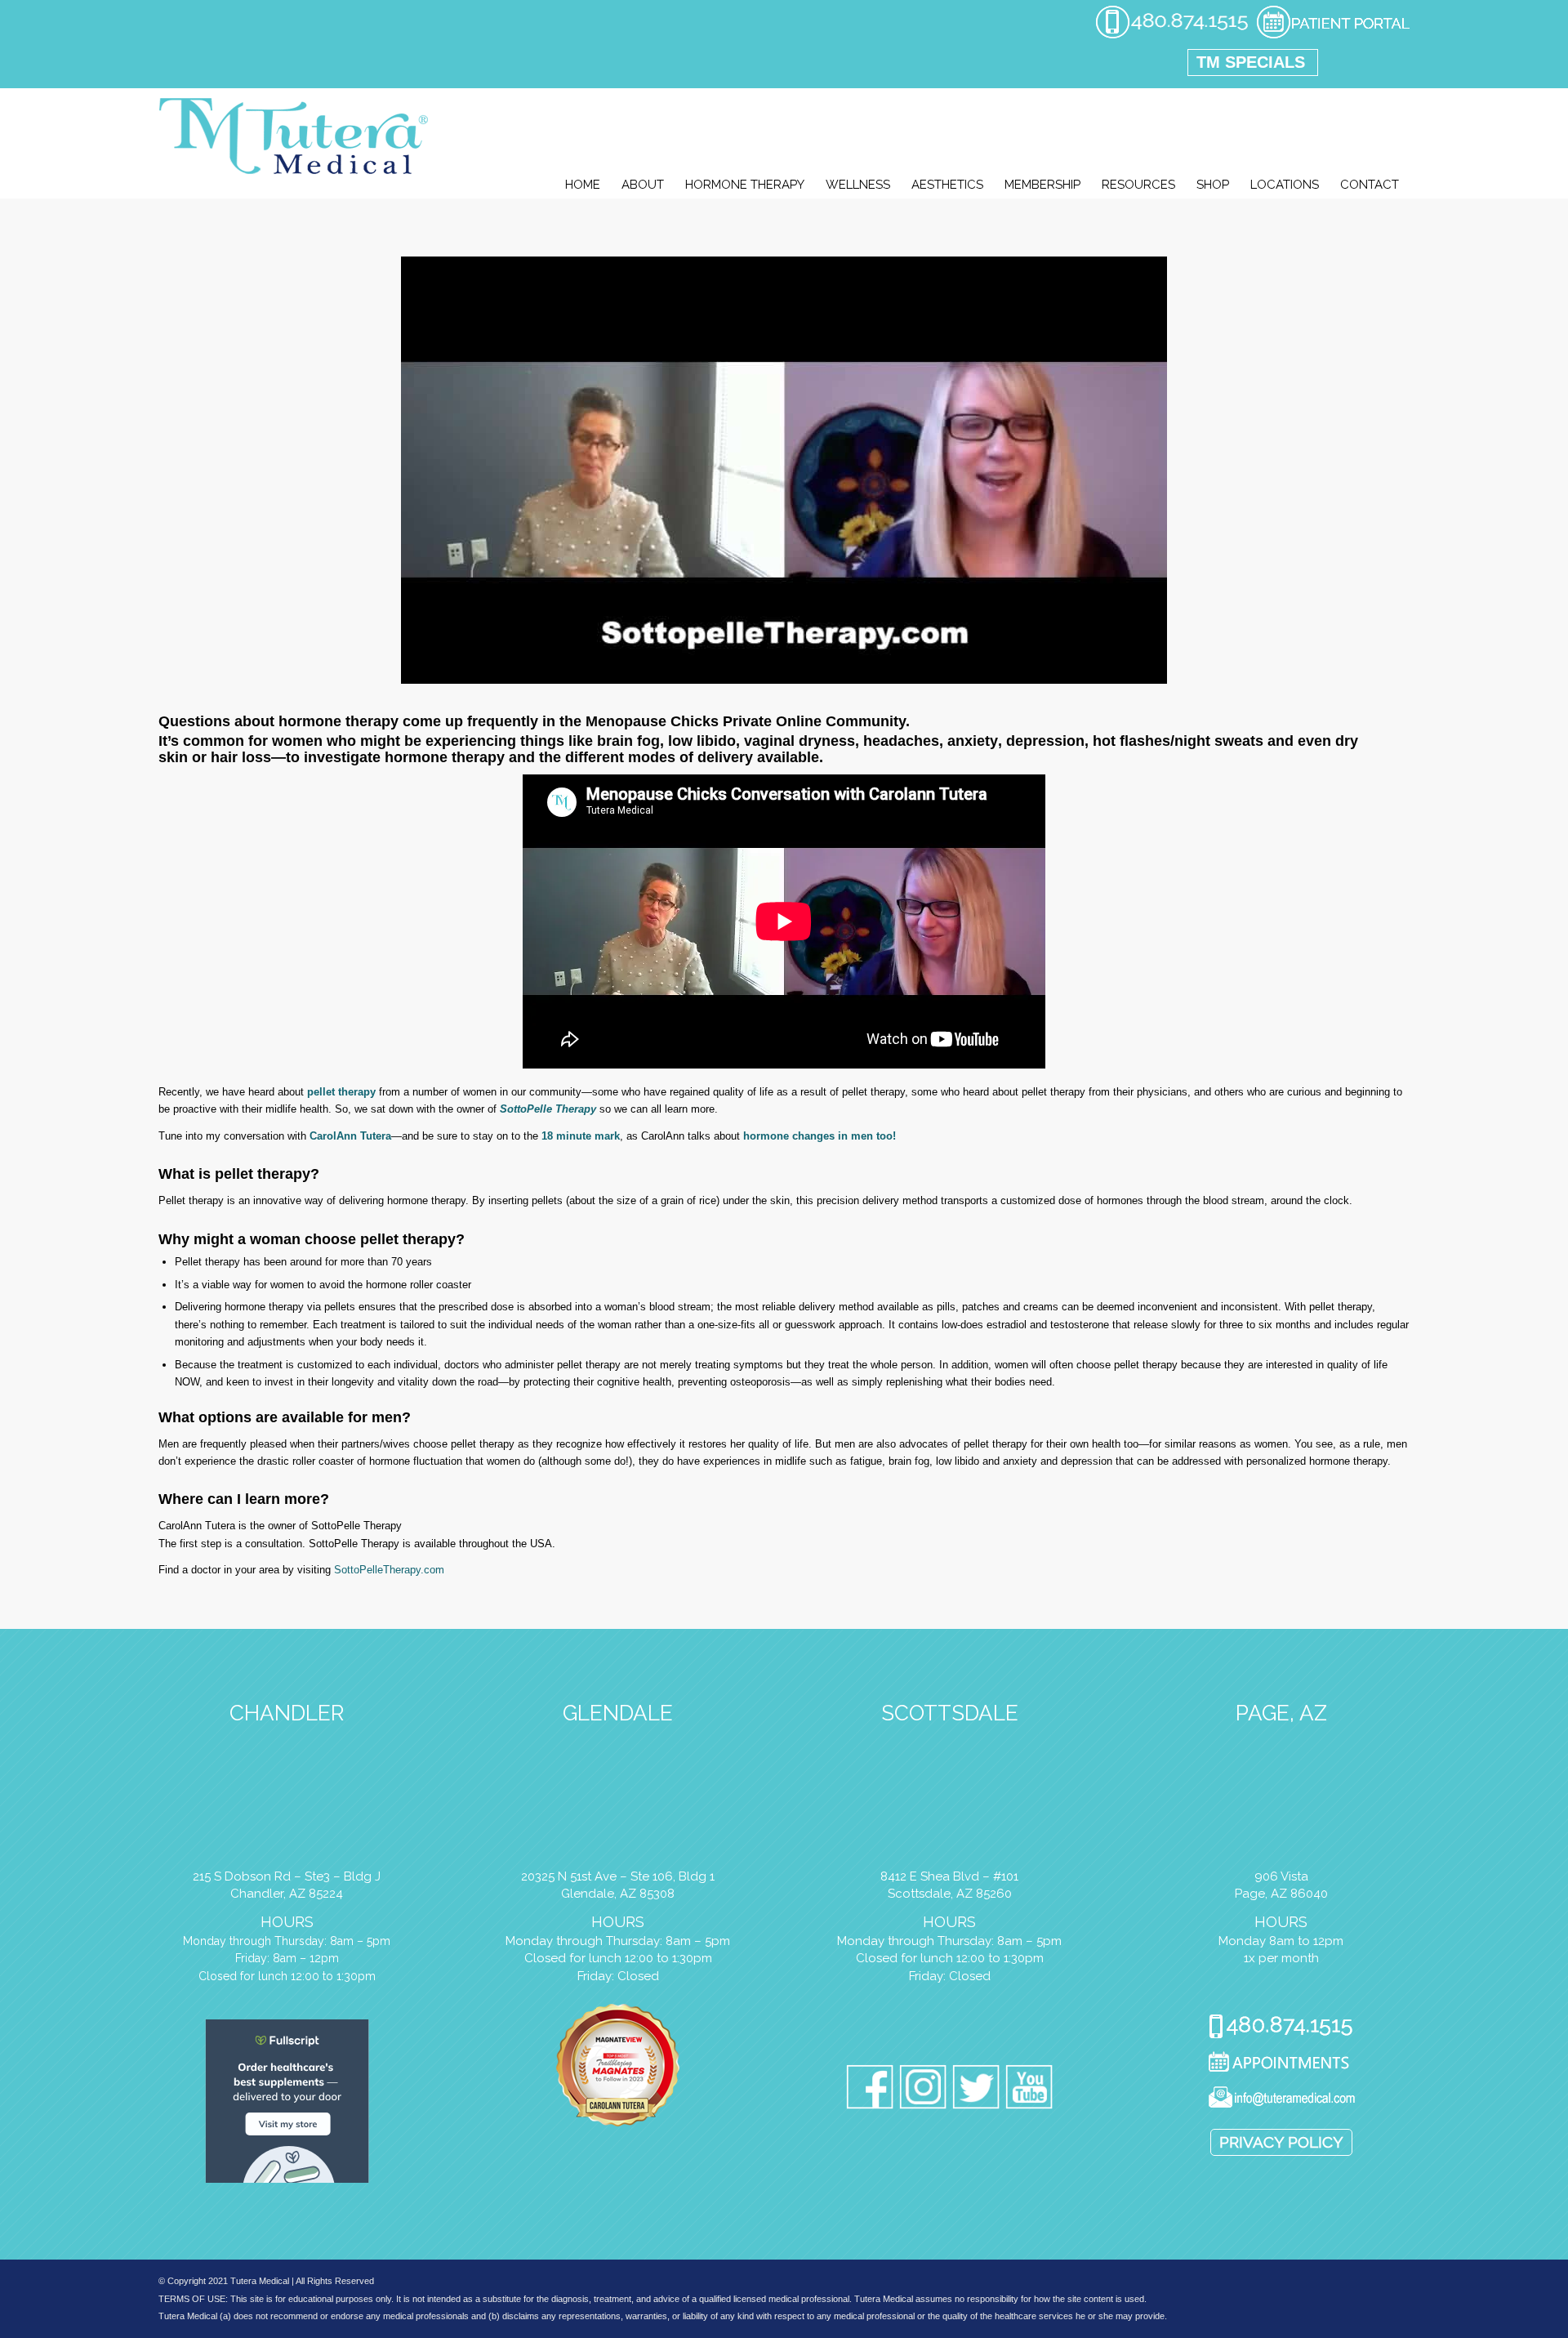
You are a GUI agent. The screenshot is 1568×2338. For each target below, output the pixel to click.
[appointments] (1333, 36)
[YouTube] (1029, 2090)
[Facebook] (870, 2090)
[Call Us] (1281, 2028)
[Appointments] (1281, 2064)
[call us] (1172, 36)
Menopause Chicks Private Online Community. (748, 721)
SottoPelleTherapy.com (389, 1570)
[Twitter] (976, 2090)
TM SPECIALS (1251, 62)
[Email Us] (1281, 2100)
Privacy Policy (1281, 2142)
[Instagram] (923, 2090)
